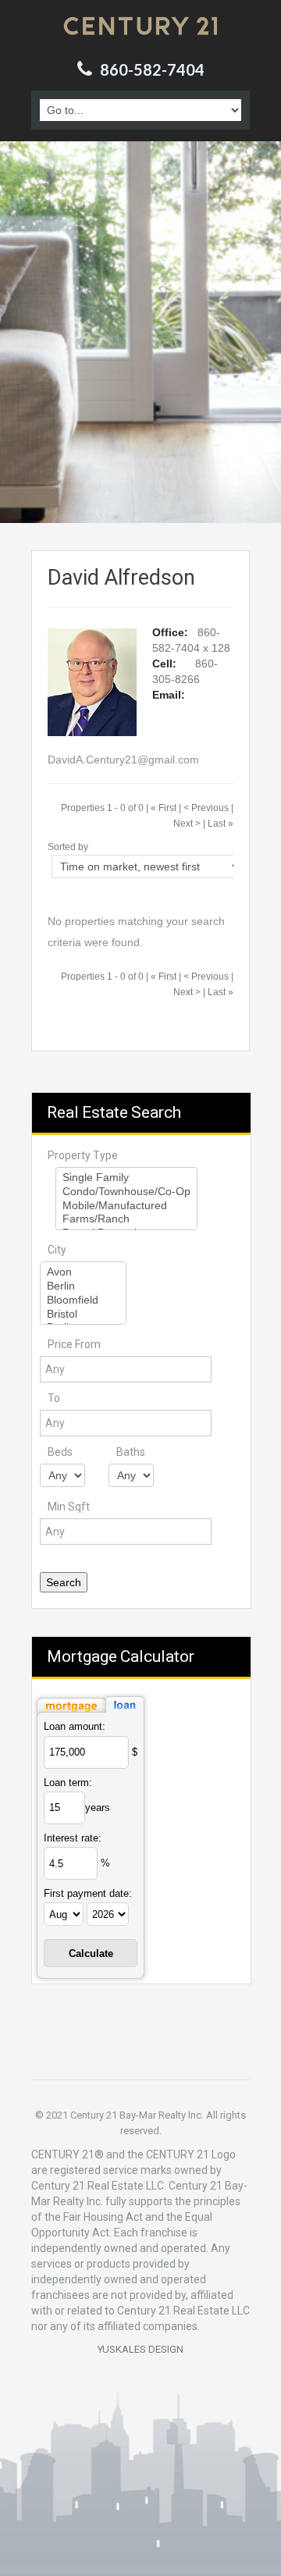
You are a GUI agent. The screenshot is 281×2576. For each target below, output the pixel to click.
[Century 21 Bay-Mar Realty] (140, 26)
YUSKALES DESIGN (140, 2349)
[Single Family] (126, 1178)
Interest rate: (73, 1838)
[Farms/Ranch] (126, 1219)
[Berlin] (83, 1286)
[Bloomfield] (83, 1300)
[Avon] (83, 1272)
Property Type (83, 1155)
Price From (74, 1344)
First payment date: (88, 1893)
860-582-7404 (152, 69)
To (54, 1398)
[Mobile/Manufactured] (126, 1206)
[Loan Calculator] (91, 1704)
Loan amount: (75, 1726)
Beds (60, 1452)
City (57, 1250)
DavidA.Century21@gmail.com (123, 760)
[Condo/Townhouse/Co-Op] (126, 1192)
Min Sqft (69, 1507)
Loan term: (68, 1783)
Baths (131, 1452)
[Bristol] (83, 1315)
